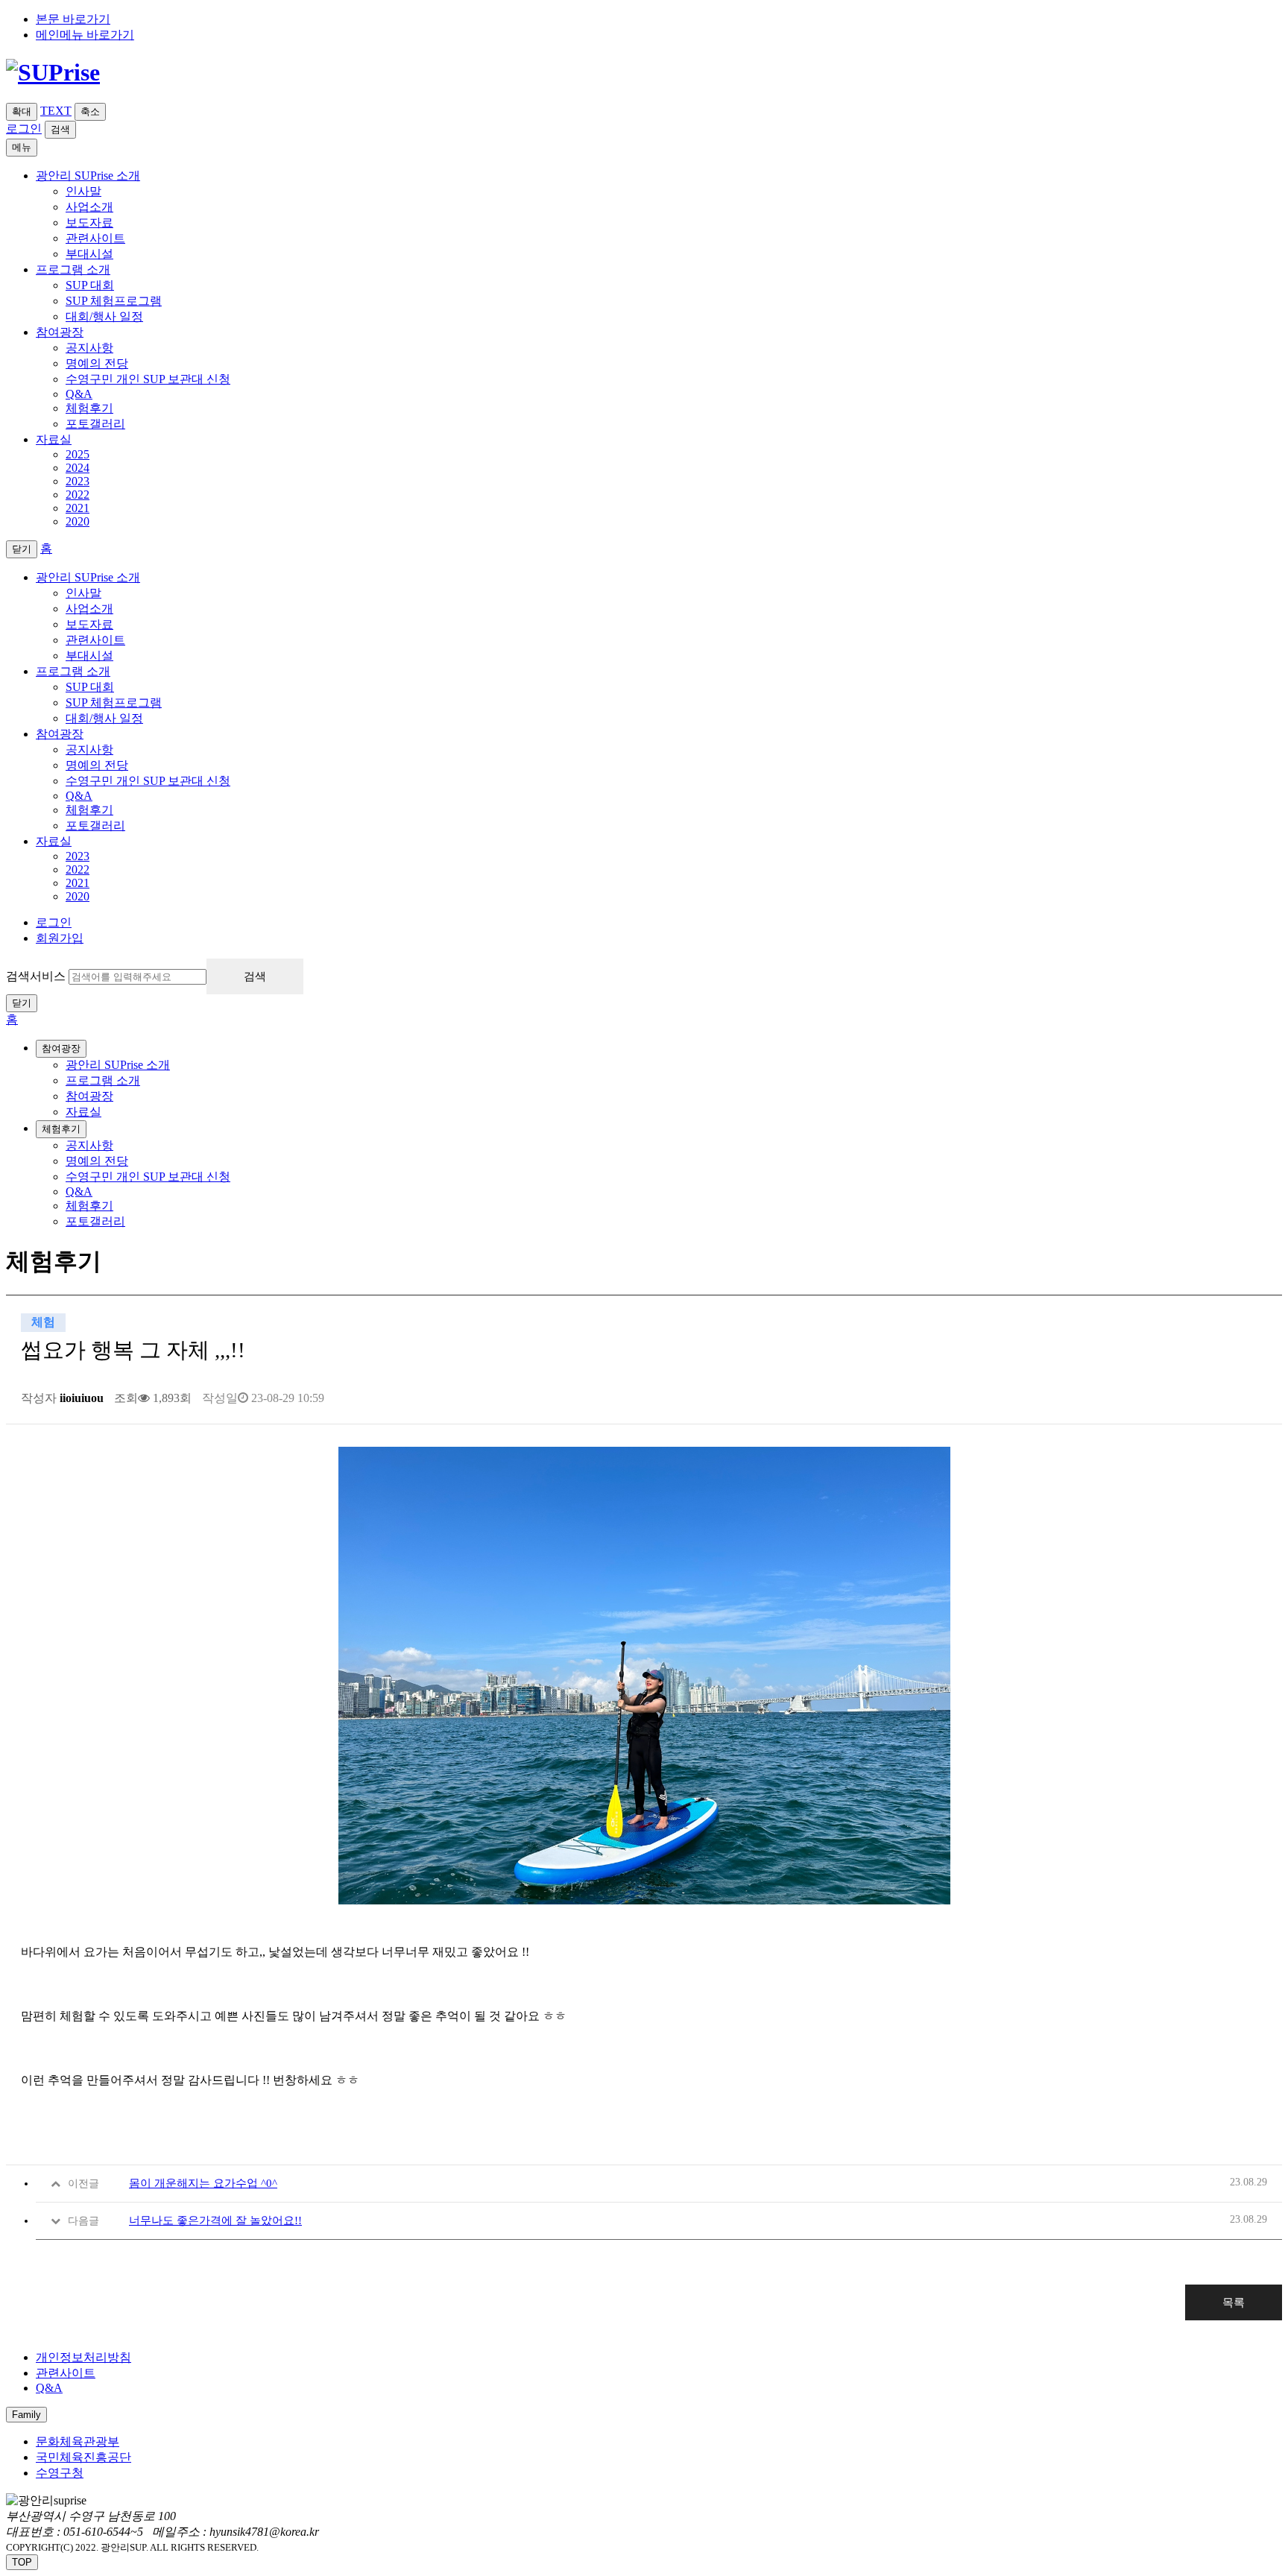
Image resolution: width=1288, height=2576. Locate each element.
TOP (22, 2562)
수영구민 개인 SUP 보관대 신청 (148, 379)
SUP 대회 (90, 285)
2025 (78, 454)
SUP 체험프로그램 (114, 301)
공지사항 (89, 348)
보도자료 (89, 222)
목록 (1234, 2302)
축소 (90, 111)
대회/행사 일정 (104, 316)
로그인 (24, 129)
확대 (22, 111)
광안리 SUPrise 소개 (88, 577)
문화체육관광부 (78, 2441)
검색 (60, 129)
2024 (78, 468)
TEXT (56, 111)
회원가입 (60, 938)
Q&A (79, 394)
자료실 (54, 841)
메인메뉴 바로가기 (85, 35)
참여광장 (60, 734)
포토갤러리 (95, 424)
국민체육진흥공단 (83, 2457)
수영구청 (60, 2473)
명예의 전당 (97, 363)
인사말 (83, 191)
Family (26, 2415)
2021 (78, 508)
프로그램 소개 (73, 671)
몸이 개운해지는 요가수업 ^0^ (203, 2183)
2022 (78, 495)
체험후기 (89, 408)
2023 (78, 481)
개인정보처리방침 (83, 2357)
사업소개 (89, 207)
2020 (78, 521)
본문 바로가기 (73, 19)
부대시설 (89, 254)
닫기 (22, 1003)
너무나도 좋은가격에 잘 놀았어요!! (215, 2220)
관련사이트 (95, 238)
